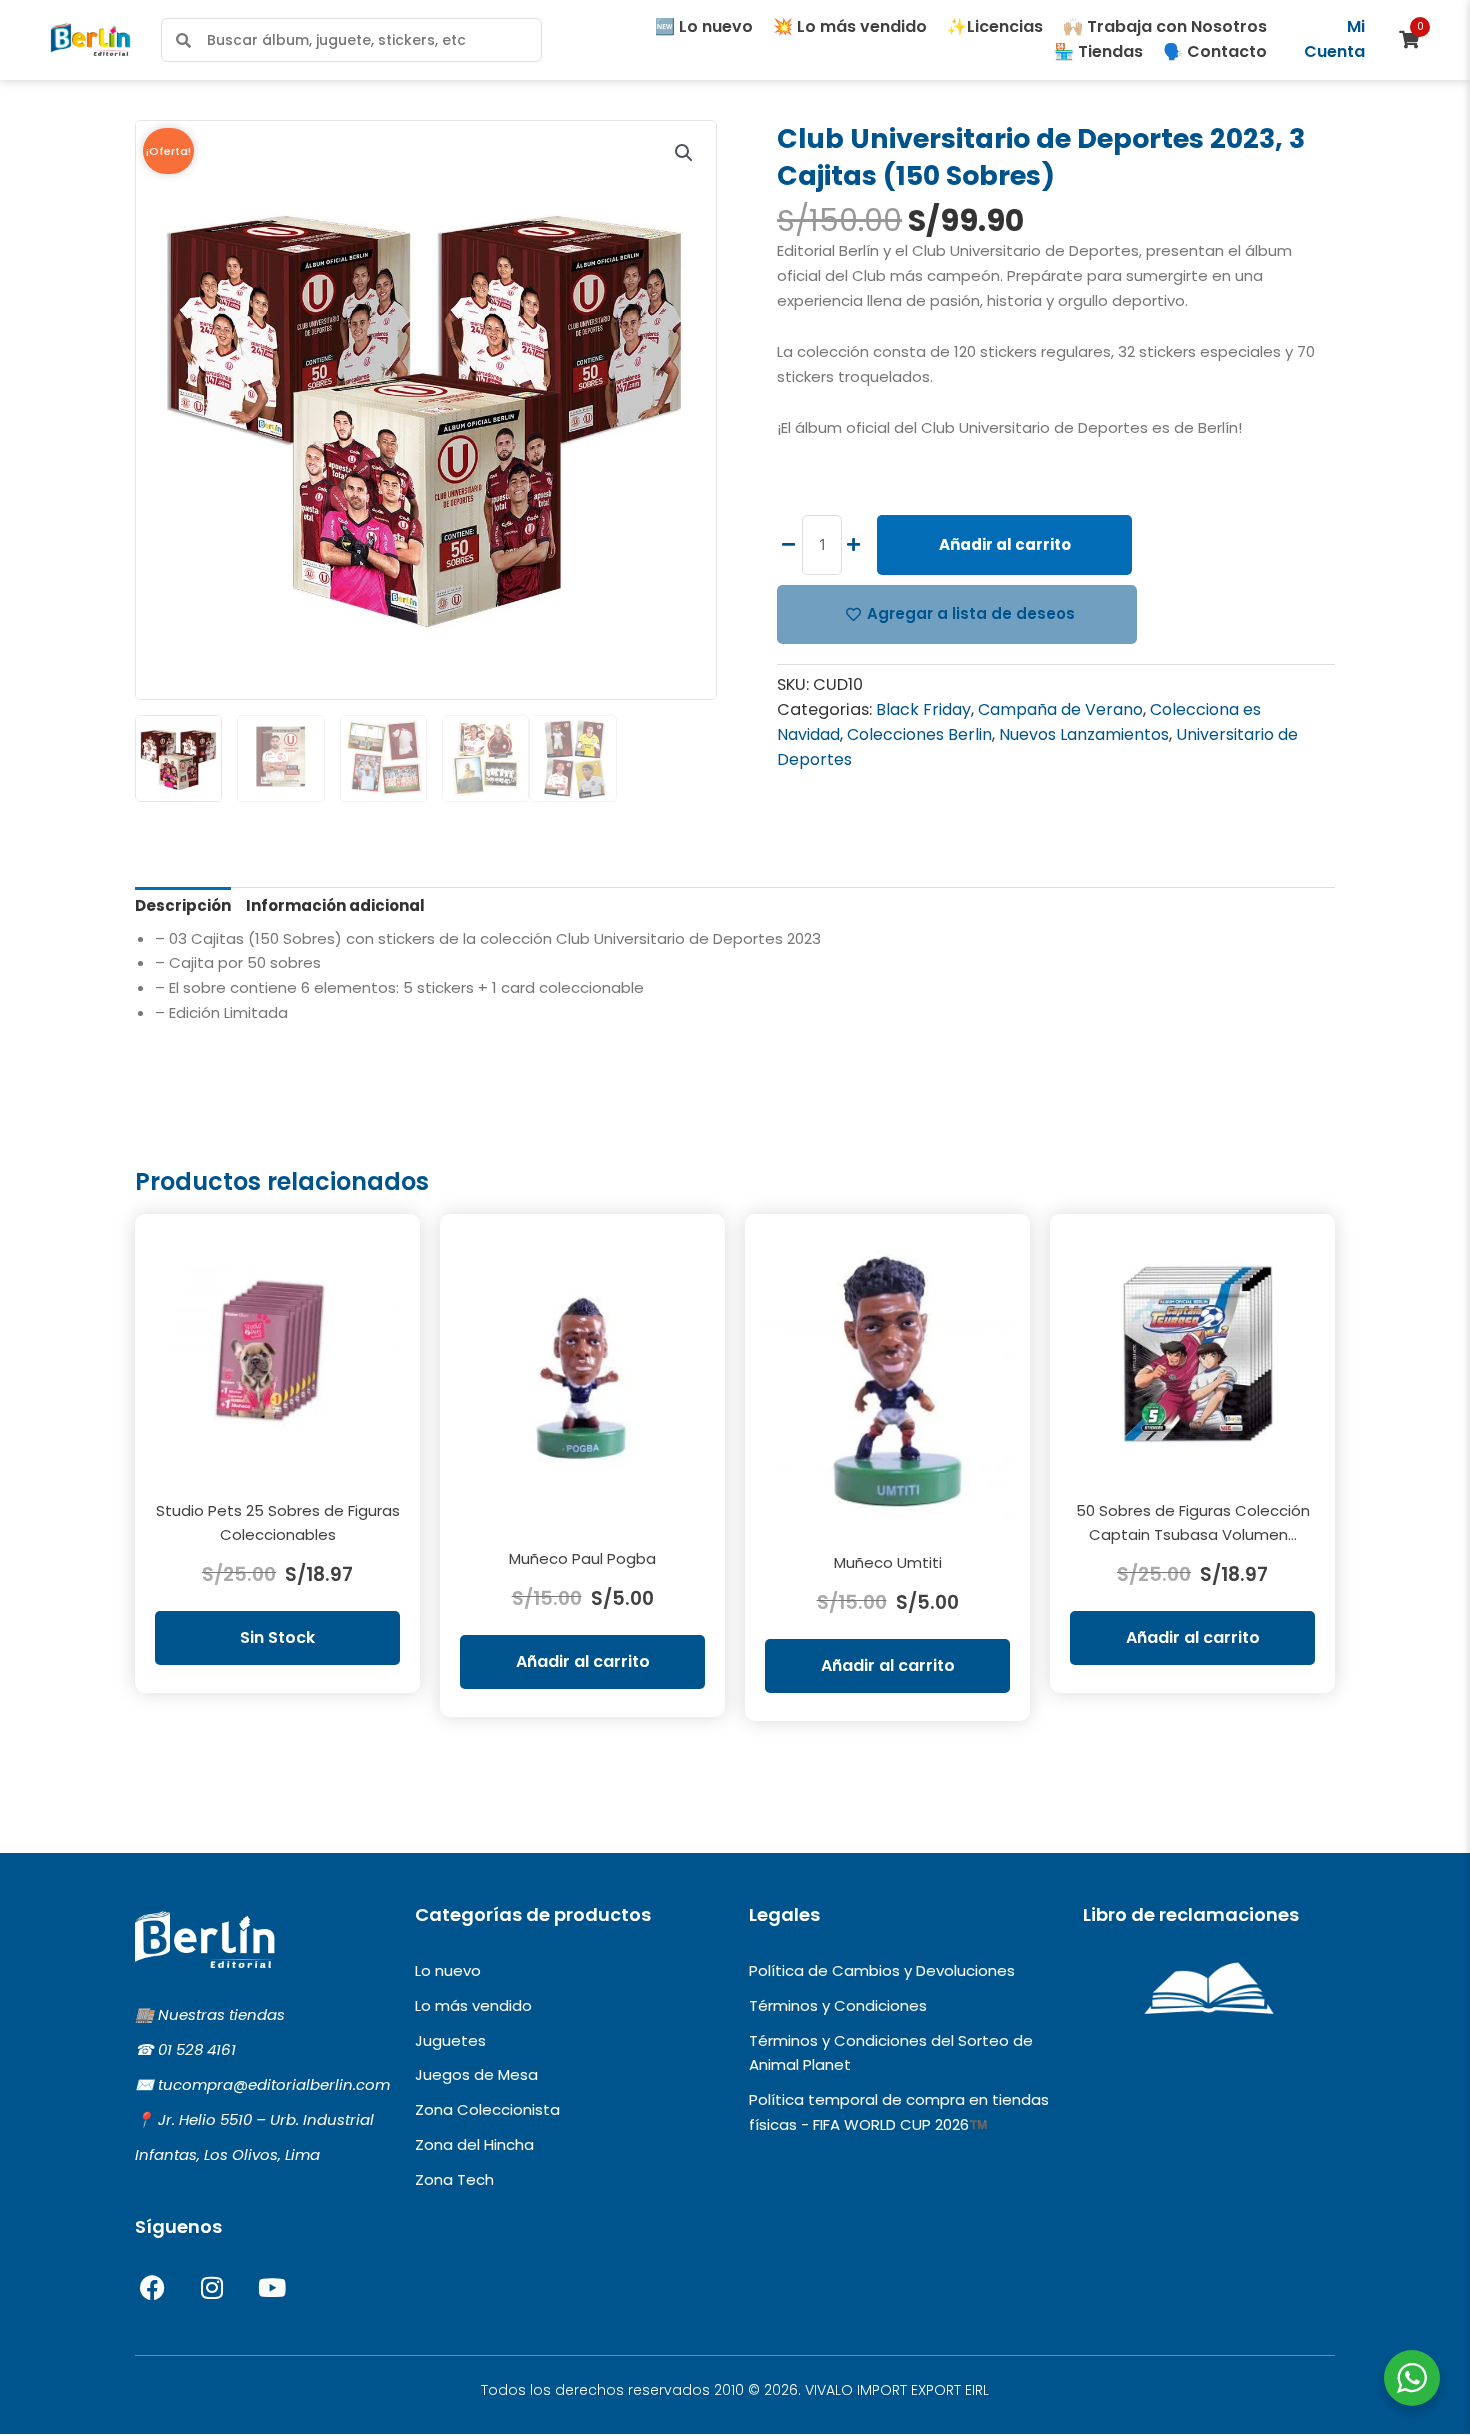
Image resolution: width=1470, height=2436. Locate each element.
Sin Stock (277, 1637)
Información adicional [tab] (335, 905)
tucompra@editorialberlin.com (274, 2084)
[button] (684, 153)
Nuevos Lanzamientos (1084, 734)
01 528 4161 (197, 2049)
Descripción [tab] (183, 905)
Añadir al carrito (1005, 544)
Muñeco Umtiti (888, 1562)
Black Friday (923, 709)
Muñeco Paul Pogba (582, 1558)
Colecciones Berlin (919, 734)
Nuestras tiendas (221, 2014)
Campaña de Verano (1060, 709)
